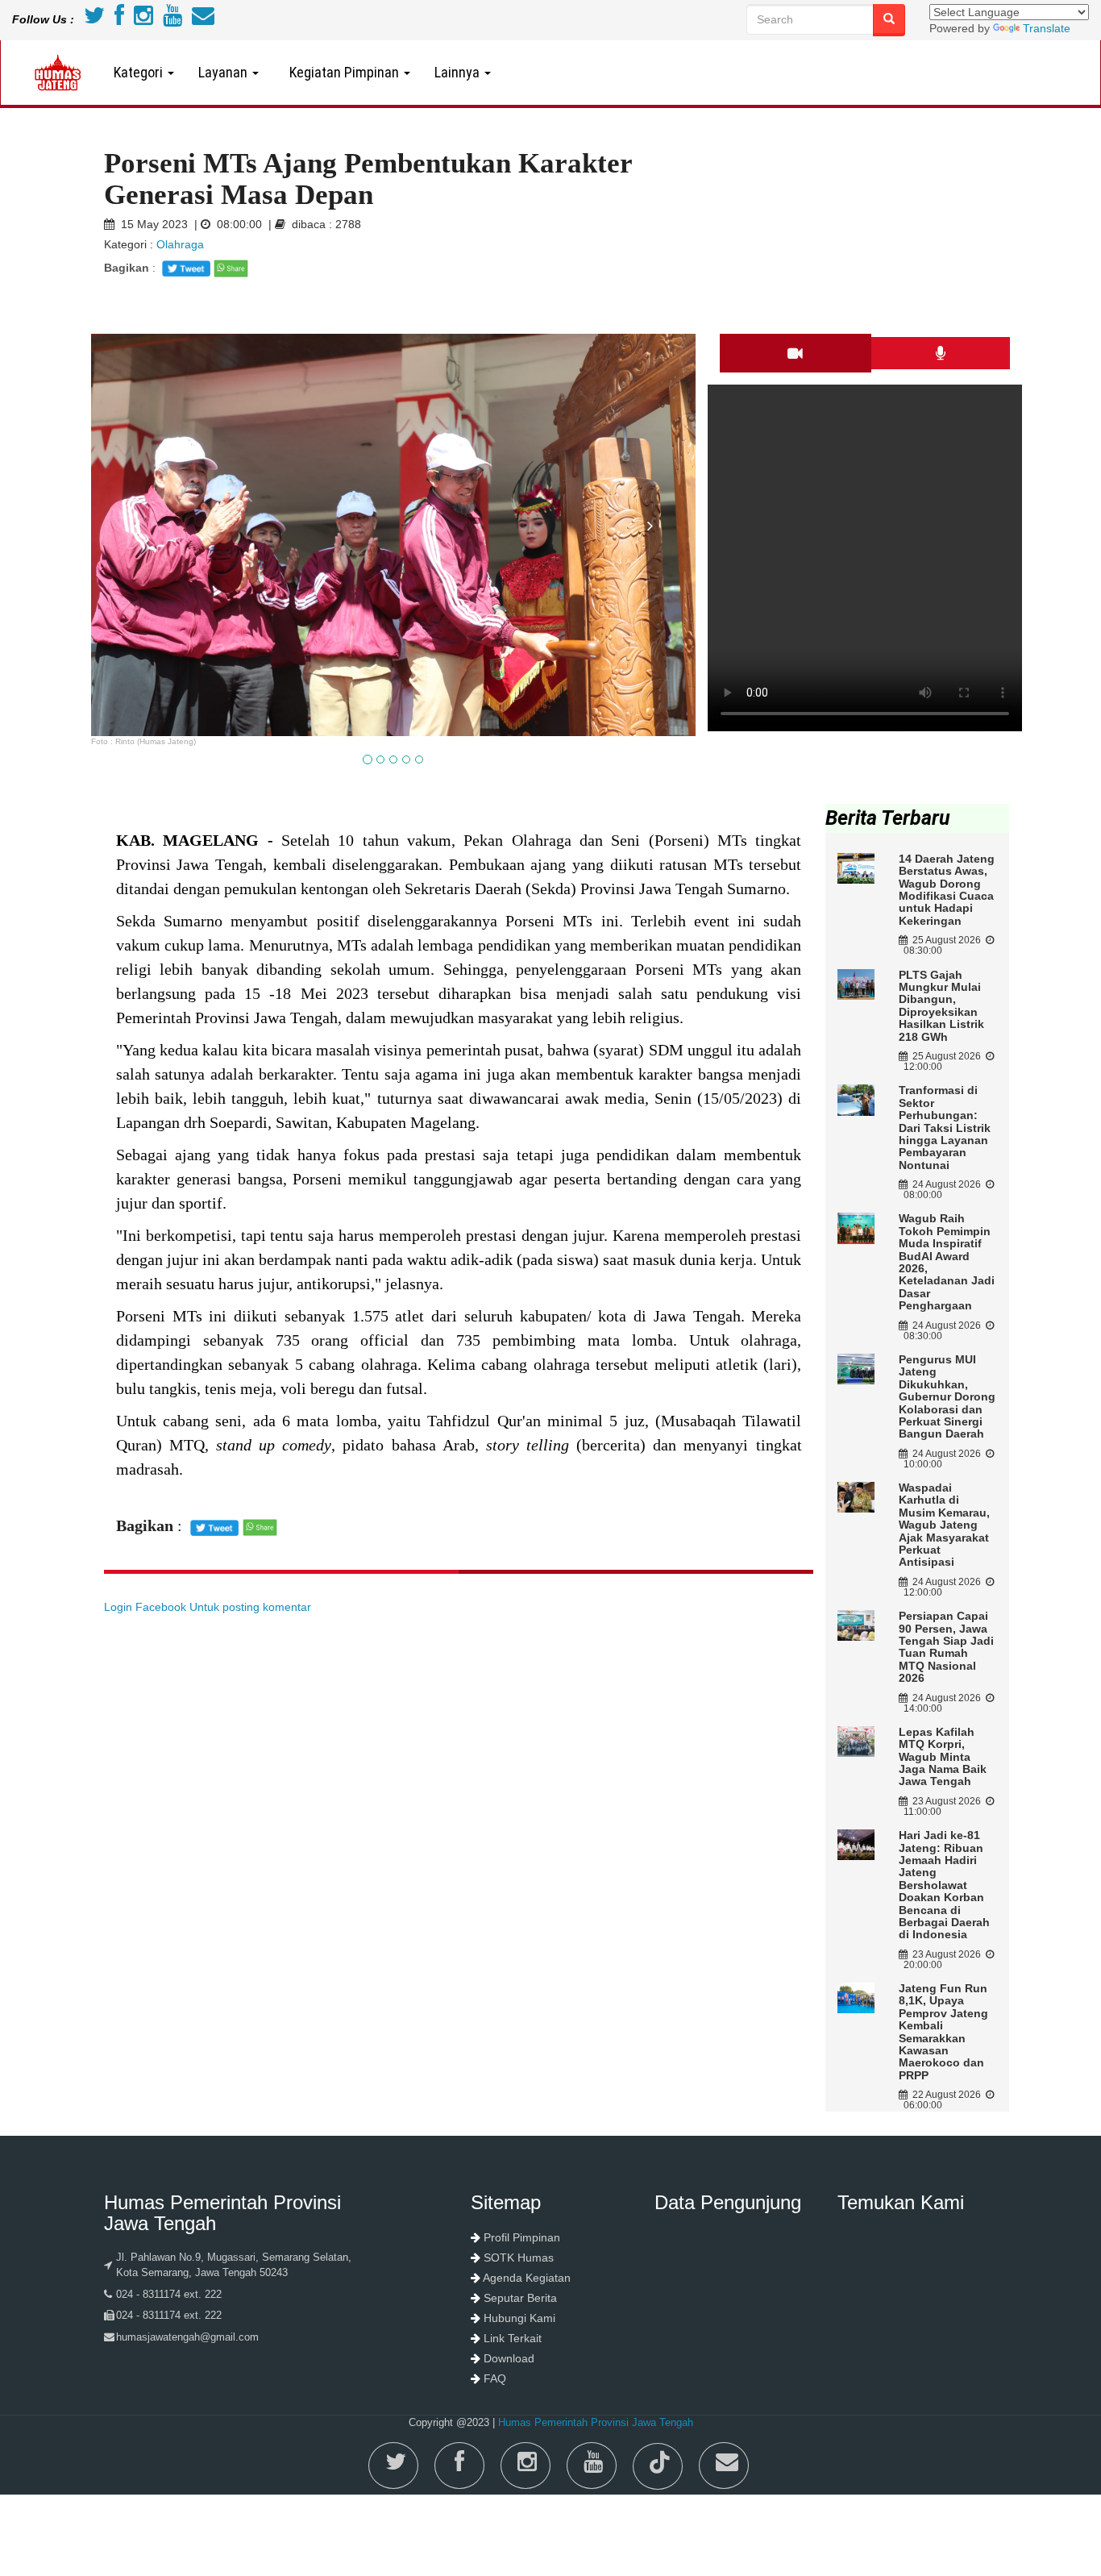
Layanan (224, 72)
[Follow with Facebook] (119, 19)
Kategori (140, 72)
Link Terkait (513, 2338)
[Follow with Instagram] (143, 19)
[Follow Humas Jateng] (94, 19)
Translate (1047, 28)
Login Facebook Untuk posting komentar (208, 1607)
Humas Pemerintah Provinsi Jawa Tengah (596, 2422)
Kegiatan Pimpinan (343, 72)
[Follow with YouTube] (172, 19)
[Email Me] (203, 19)
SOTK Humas (519, 2258)
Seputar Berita (520, 2298)
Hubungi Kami (519, 2318)
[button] (137, 625)
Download (509, 2358)
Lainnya (459, 72)
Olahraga (180, 244)
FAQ (495, 2378)
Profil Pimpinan (522, 2237)
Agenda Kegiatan (527, 2278)
